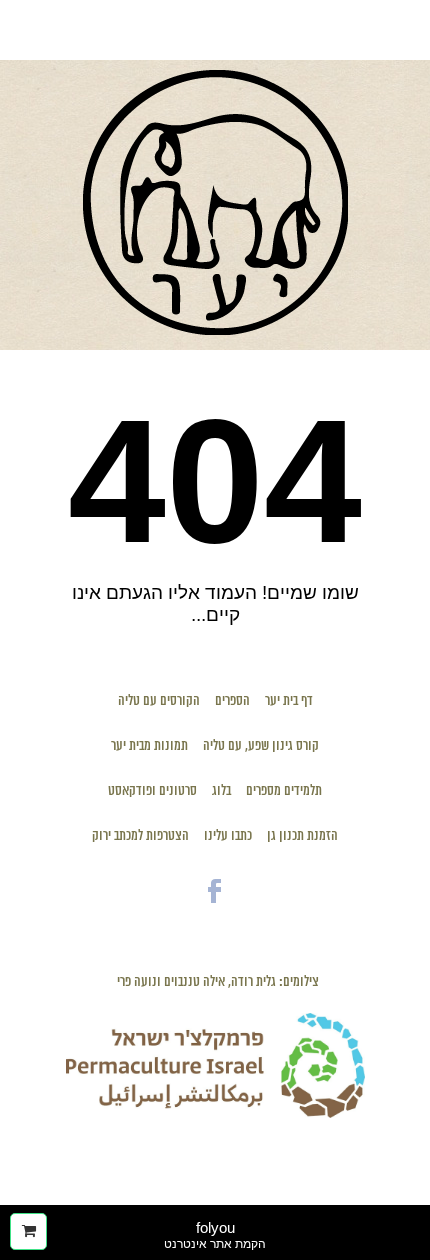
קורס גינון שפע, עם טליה (261, 746)
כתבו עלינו (228, 836)
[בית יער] (215, 330)
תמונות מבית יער (149, 746)
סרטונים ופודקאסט (152, 791)
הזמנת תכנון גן (302, 836)
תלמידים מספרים (284, 791)
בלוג (221, 791)
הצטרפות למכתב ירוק (140, 836)
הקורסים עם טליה (159, 701)
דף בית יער (289, 701)
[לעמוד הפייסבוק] (215, 908)
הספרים (232, 701)
